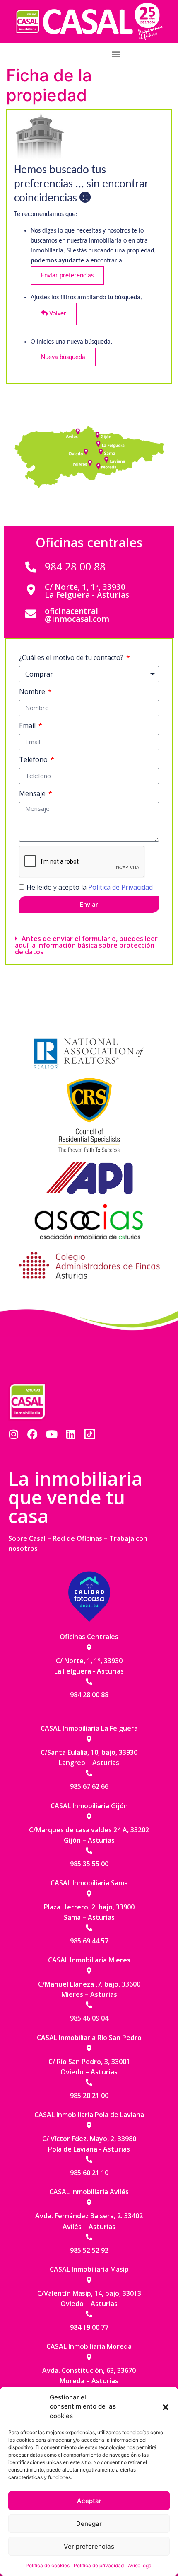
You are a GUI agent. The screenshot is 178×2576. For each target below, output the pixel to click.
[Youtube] (52, 1434)
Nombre (33, 691)
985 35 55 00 (89, 1864)
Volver (57, 314)
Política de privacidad (99, 2565)
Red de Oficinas (77, 1538)
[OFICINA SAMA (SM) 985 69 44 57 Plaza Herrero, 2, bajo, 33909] (101, 451)
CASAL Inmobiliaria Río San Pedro (89, 2038)
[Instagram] (13, 1434)
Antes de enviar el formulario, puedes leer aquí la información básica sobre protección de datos (86, 945)
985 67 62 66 (89, 1786)
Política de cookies (48, 2565)
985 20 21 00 (89, 2096)
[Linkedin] (71, 1434)
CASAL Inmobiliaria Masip (89, 2269)
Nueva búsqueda (63, 357)
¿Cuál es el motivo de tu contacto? (72, 657)
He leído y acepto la (90, 887)
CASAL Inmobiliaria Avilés (89, 2192)
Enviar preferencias (67, 276)
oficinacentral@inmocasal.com (77, 615)
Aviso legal (140, 2565)
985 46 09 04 (89, 2018)
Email (28, 725)
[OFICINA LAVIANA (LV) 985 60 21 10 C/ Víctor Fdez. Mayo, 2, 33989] (106, 458)
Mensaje (33, 793)
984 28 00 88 (75, 566)
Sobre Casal (27, 1538)
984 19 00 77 (89, 2327)
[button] (166, 2406)
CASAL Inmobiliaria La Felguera (89, 1728)
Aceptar (89, 2501)
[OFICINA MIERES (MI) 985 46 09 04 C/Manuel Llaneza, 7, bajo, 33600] (91, 461)
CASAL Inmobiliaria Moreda (89, 2346)
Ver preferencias (89, 2546)
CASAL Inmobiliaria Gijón (89, 1806)
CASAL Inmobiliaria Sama (89, 1883)
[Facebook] (32, 1434)
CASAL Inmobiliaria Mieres (89, 1960)
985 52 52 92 (89, 2250)
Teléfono (34, 759)
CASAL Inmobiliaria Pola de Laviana (89, 2115)
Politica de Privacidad (120, 887)
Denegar (89, 2524)
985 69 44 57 (89, 1941)
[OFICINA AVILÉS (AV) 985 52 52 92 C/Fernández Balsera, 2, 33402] (79, 432)
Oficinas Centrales (89, 1637)
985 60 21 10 (89, 2173)
